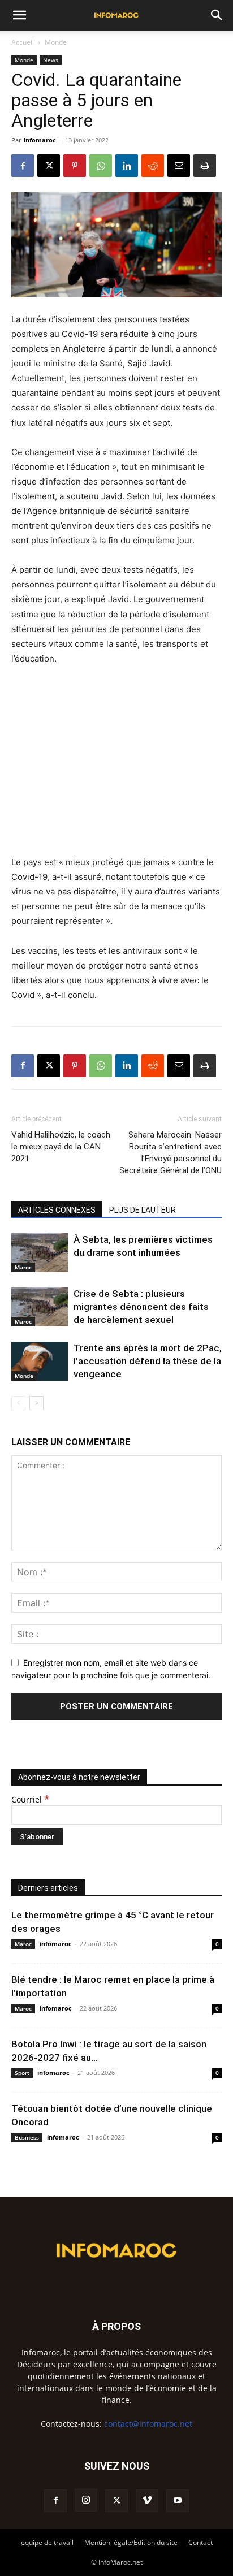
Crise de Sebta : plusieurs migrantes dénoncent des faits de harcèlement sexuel (141, 1307)
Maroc (23, 1267)
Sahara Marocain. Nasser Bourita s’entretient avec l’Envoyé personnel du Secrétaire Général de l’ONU (171, 1153)
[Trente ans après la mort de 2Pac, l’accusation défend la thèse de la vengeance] (40, 1361)
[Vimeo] (147, 2501)
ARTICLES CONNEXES (57, 1210)
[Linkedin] (127, 166)
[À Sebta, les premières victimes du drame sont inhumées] (40, 1253)
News (51, 60)
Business (27, 2137)
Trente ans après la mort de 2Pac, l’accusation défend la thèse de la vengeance (148, 1361)
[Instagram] (86, 2500)
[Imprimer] (205, 166)
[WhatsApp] (101, 166)
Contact (200, 2542)
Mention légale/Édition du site (131, 2542)
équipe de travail (47, 2542)
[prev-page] (18, 1403)
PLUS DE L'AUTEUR (143, 1210)
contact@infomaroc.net (148, 2424)
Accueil (23, 42)
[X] (49, 166)
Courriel (30, 1799)
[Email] (179, 166)
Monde (56, 42)
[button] (19, 15)
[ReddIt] (153, 166)
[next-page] (36, 1403)
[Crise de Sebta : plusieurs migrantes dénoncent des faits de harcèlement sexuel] (40, 1307)
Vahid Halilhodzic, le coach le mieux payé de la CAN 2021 (61, 1147)
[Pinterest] (75, 166)
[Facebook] (23, 166)
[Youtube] (178, 2501)
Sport (22, 2073)
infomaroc (40, 140)
